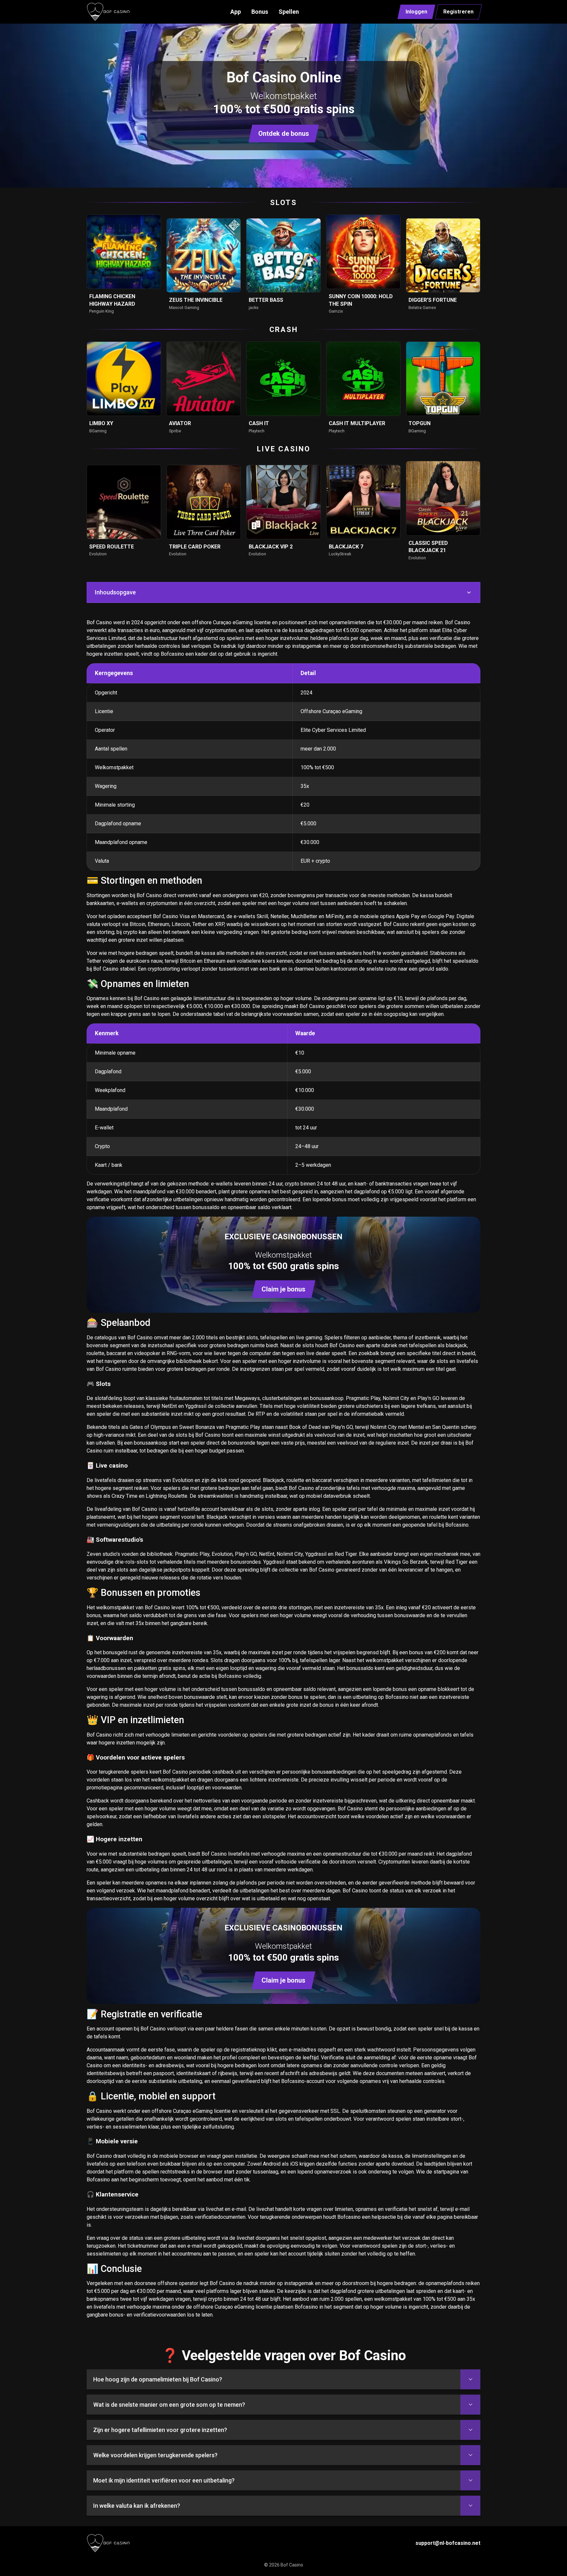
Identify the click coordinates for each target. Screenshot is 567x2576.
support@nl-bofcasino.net (448, 2543)
